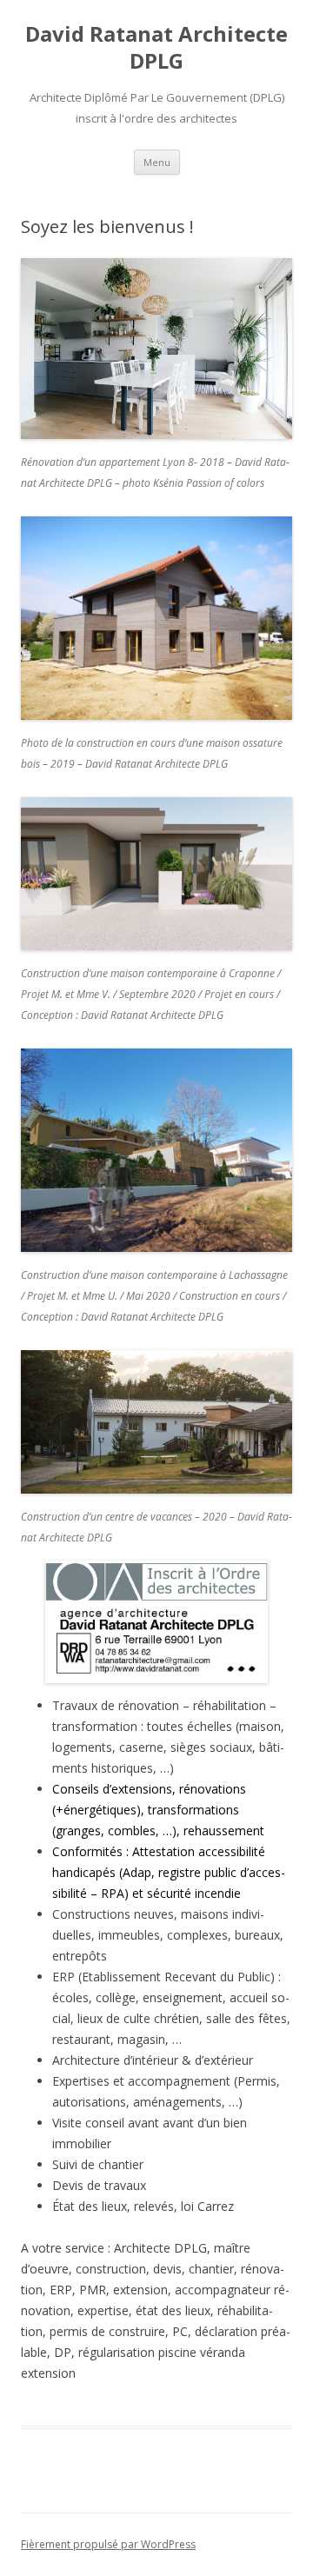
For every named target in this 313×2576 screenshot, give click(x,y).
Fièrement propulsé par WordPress (108, 2544)
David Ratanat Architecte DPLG (156, 48)
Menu (157, 162)
